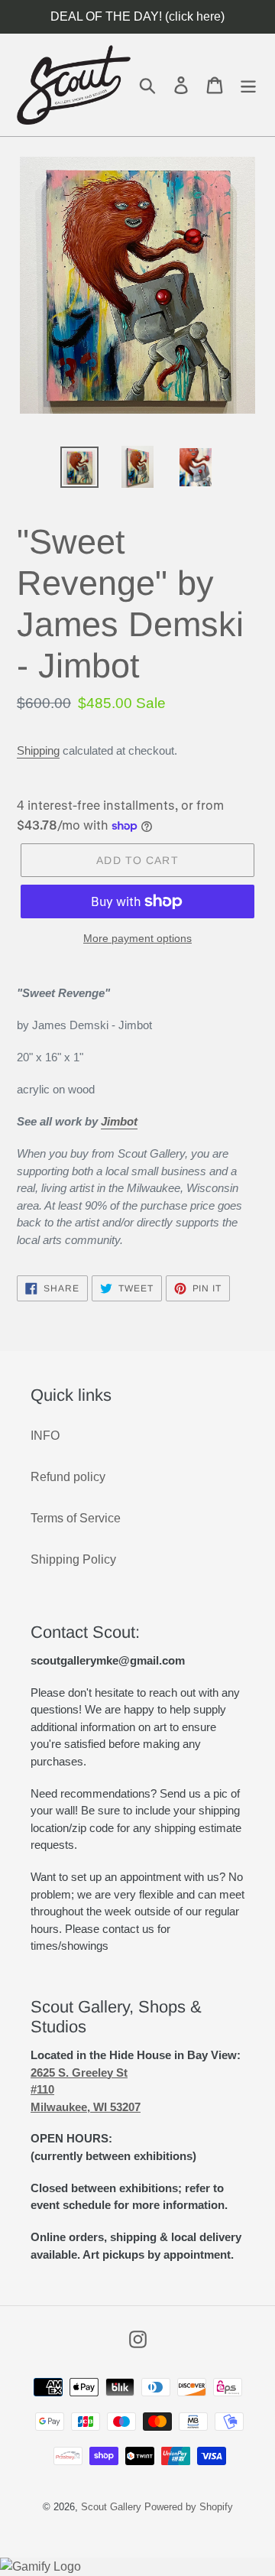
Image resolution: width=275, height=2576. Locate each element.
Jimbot (119, 1121)
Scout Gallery (111, 2507)
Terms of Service (76, 1518)
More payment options (137, 938)
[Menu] (248, 84)
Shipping (38, 750)
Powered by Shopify (189, 2507)
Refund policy (68, 1477)
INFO (45, 1436)
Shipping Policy (73, 1559)
